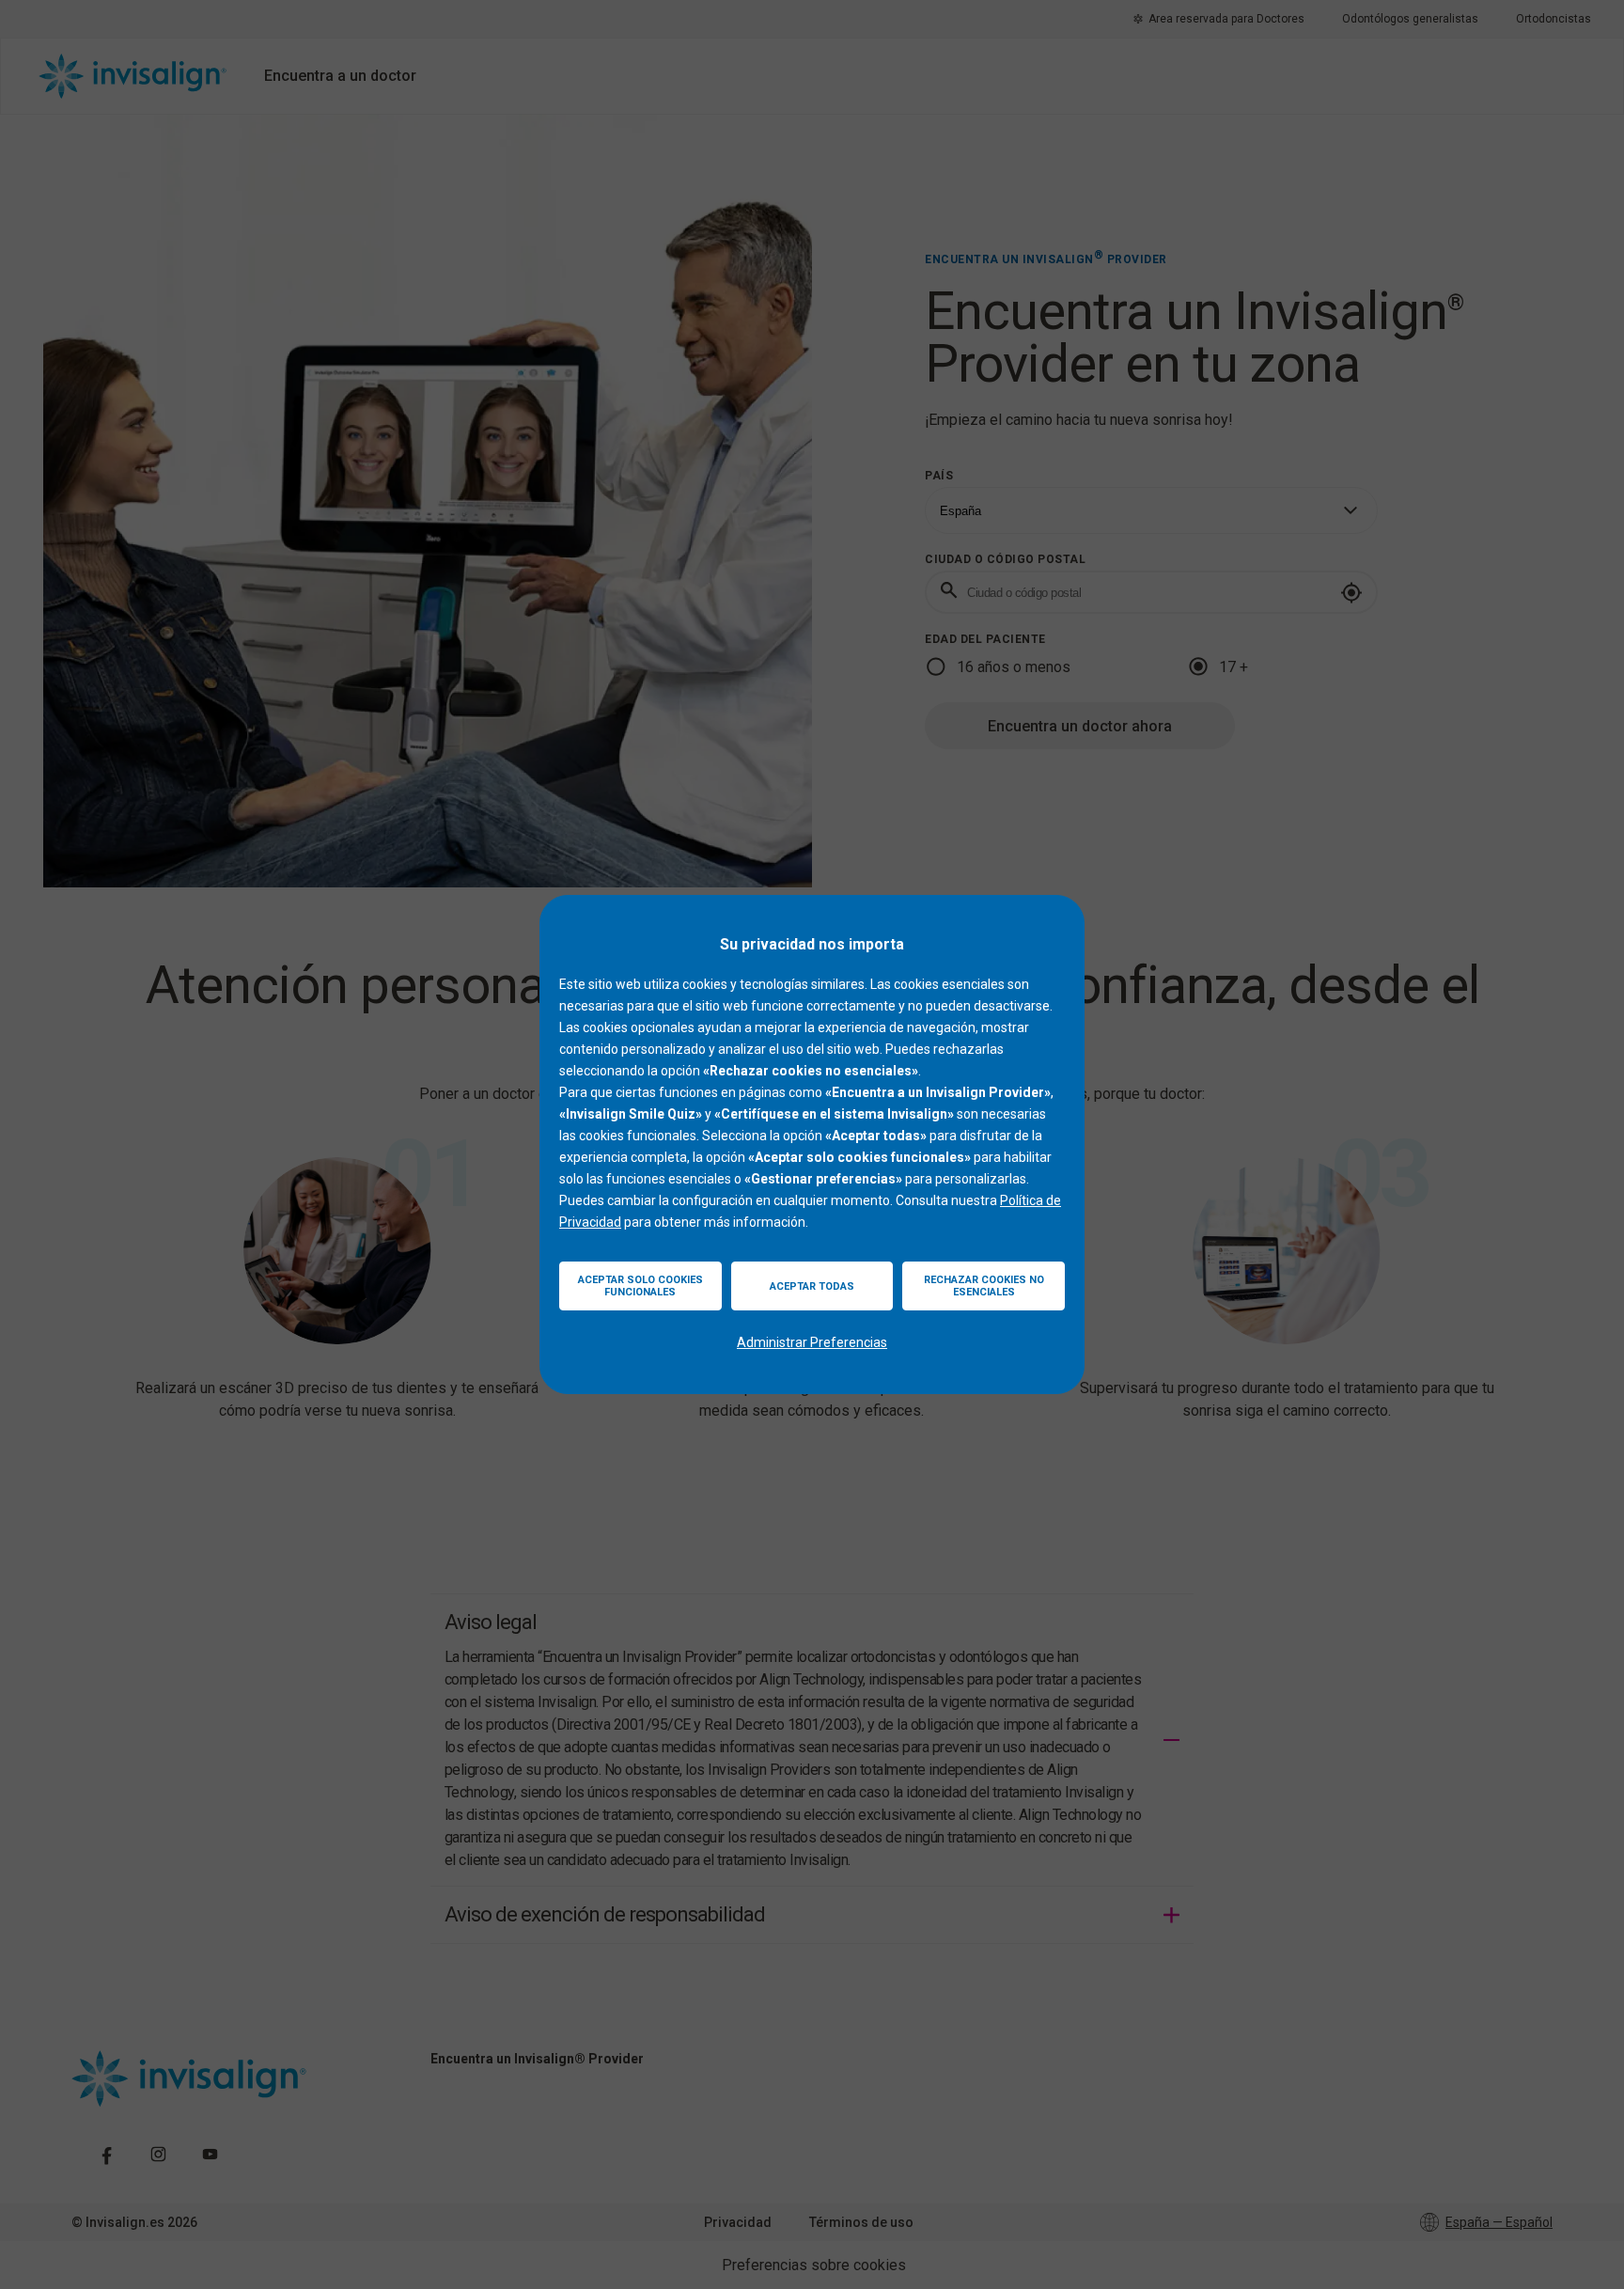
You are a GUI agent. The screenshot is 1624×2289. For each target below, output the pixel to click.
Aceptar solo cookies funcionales (640, 1286)
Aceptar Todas (812, 1286)
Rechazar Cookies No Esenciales (984, 1286)
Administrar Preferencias (812, 1342)
